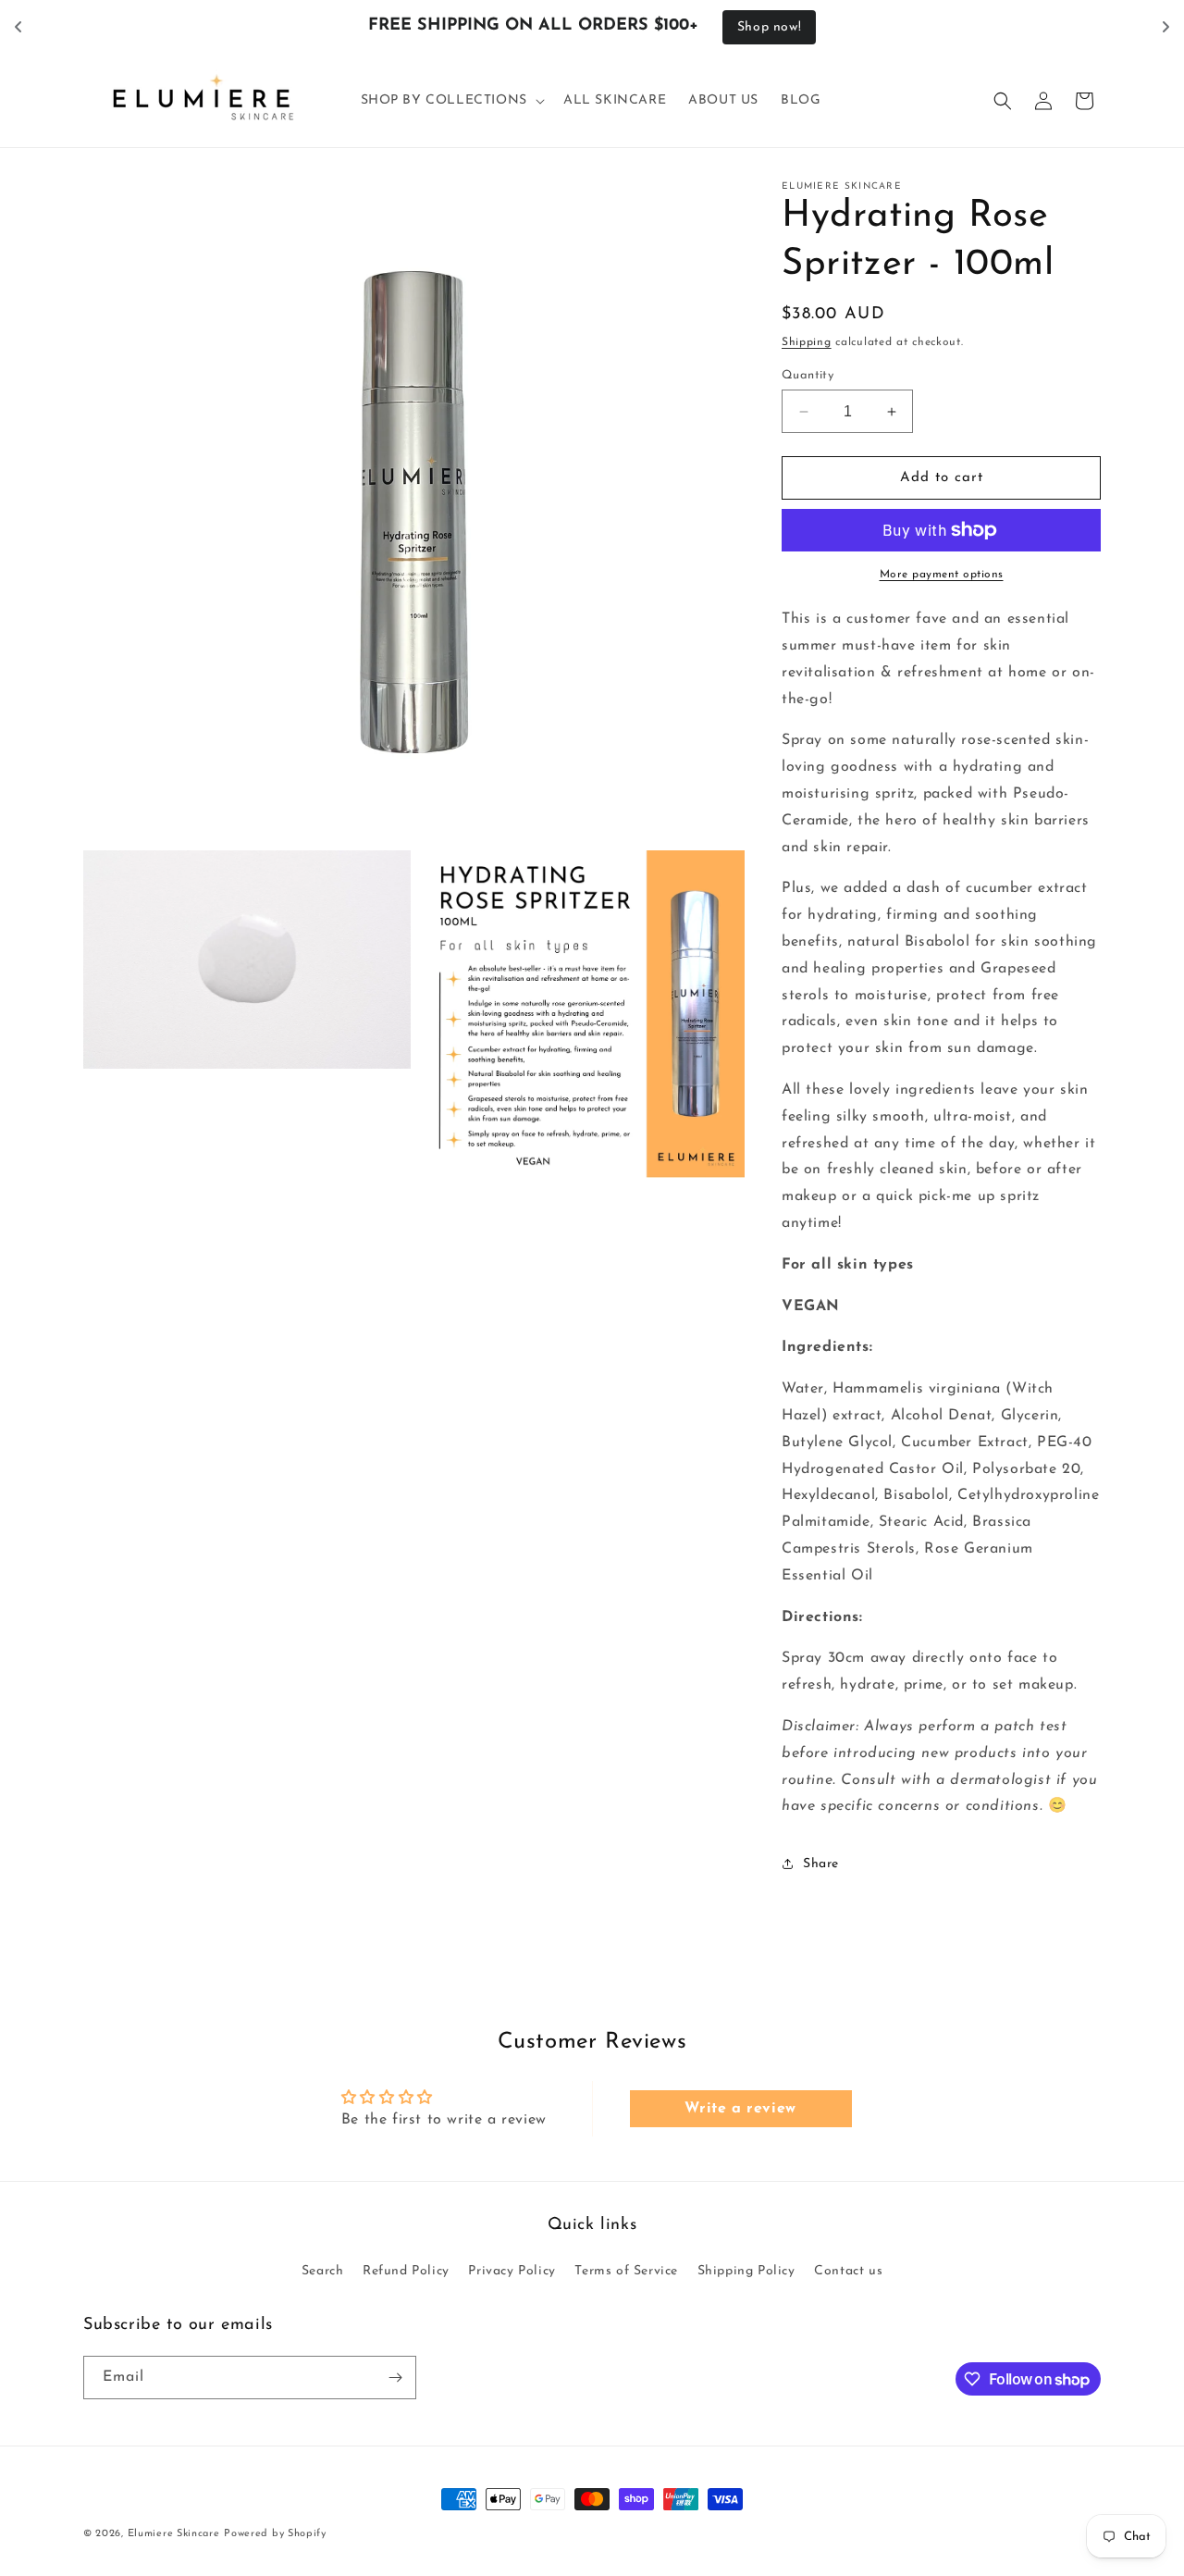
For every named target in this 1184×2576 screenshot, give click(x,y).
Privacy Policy (512, 2271)
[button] (451, 101)
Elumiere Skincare (174, 2534)
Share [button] (821, 1864)
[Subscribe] (395, 2378)
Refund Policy (406, 2271)
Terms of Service (626, 2271)
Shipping (807, 342)
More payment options (942, 575)
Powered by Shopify (275, 2534)
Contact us (848, 2271)
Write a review (740, 2109)
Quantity (808, 375)
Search (323, 2271)
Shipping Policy (746, 2271)
